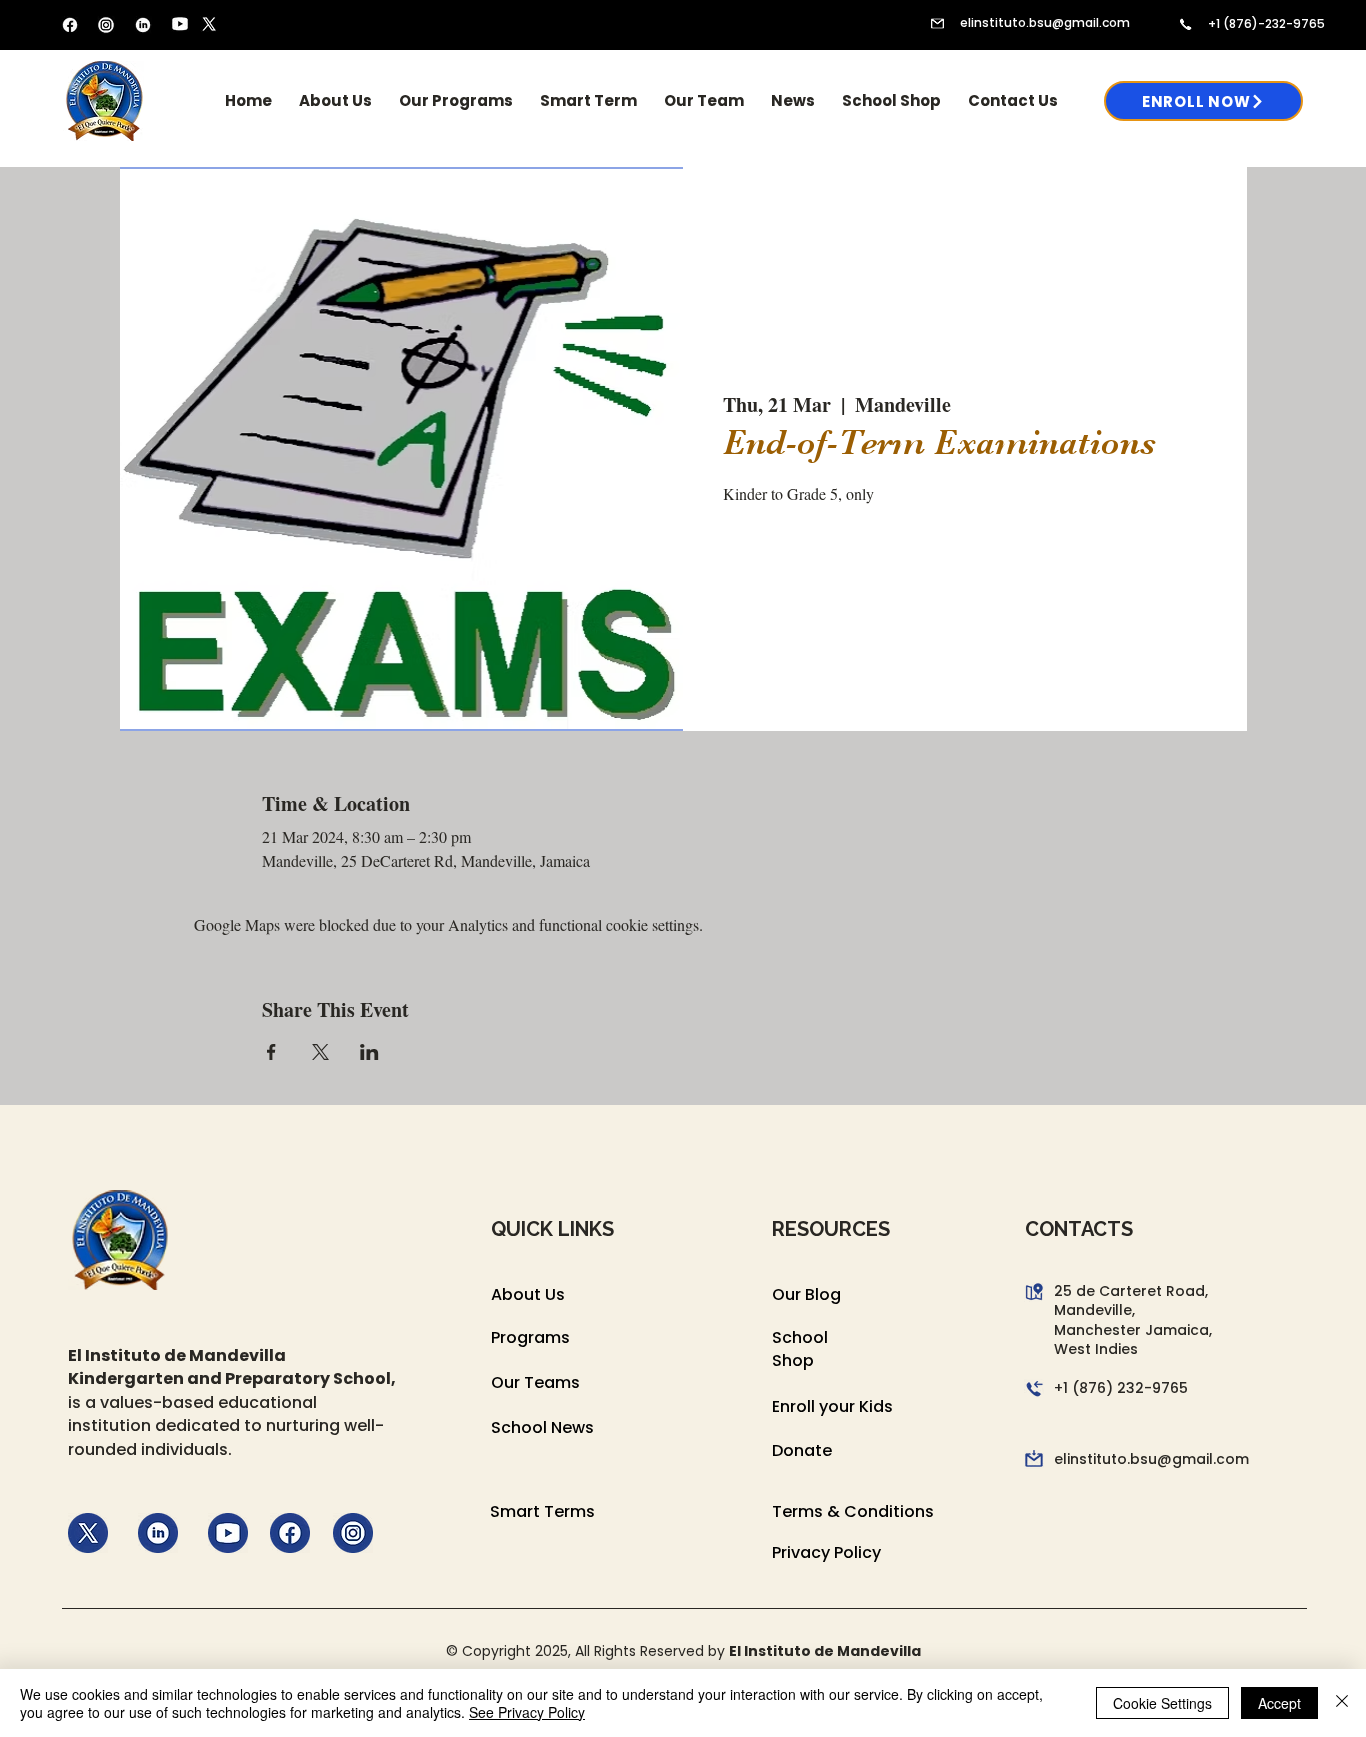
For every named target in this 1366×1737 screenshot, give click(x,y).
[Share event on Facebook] (271, 1052)
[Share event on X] (320, 1052)
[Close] (1342, 1703)
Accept (1279, 1703)
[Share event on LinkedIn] (369, 1052)
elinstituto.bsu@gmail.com (1045, 22)
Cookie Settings (1162, 1703)
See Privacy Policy (527, 1712)
